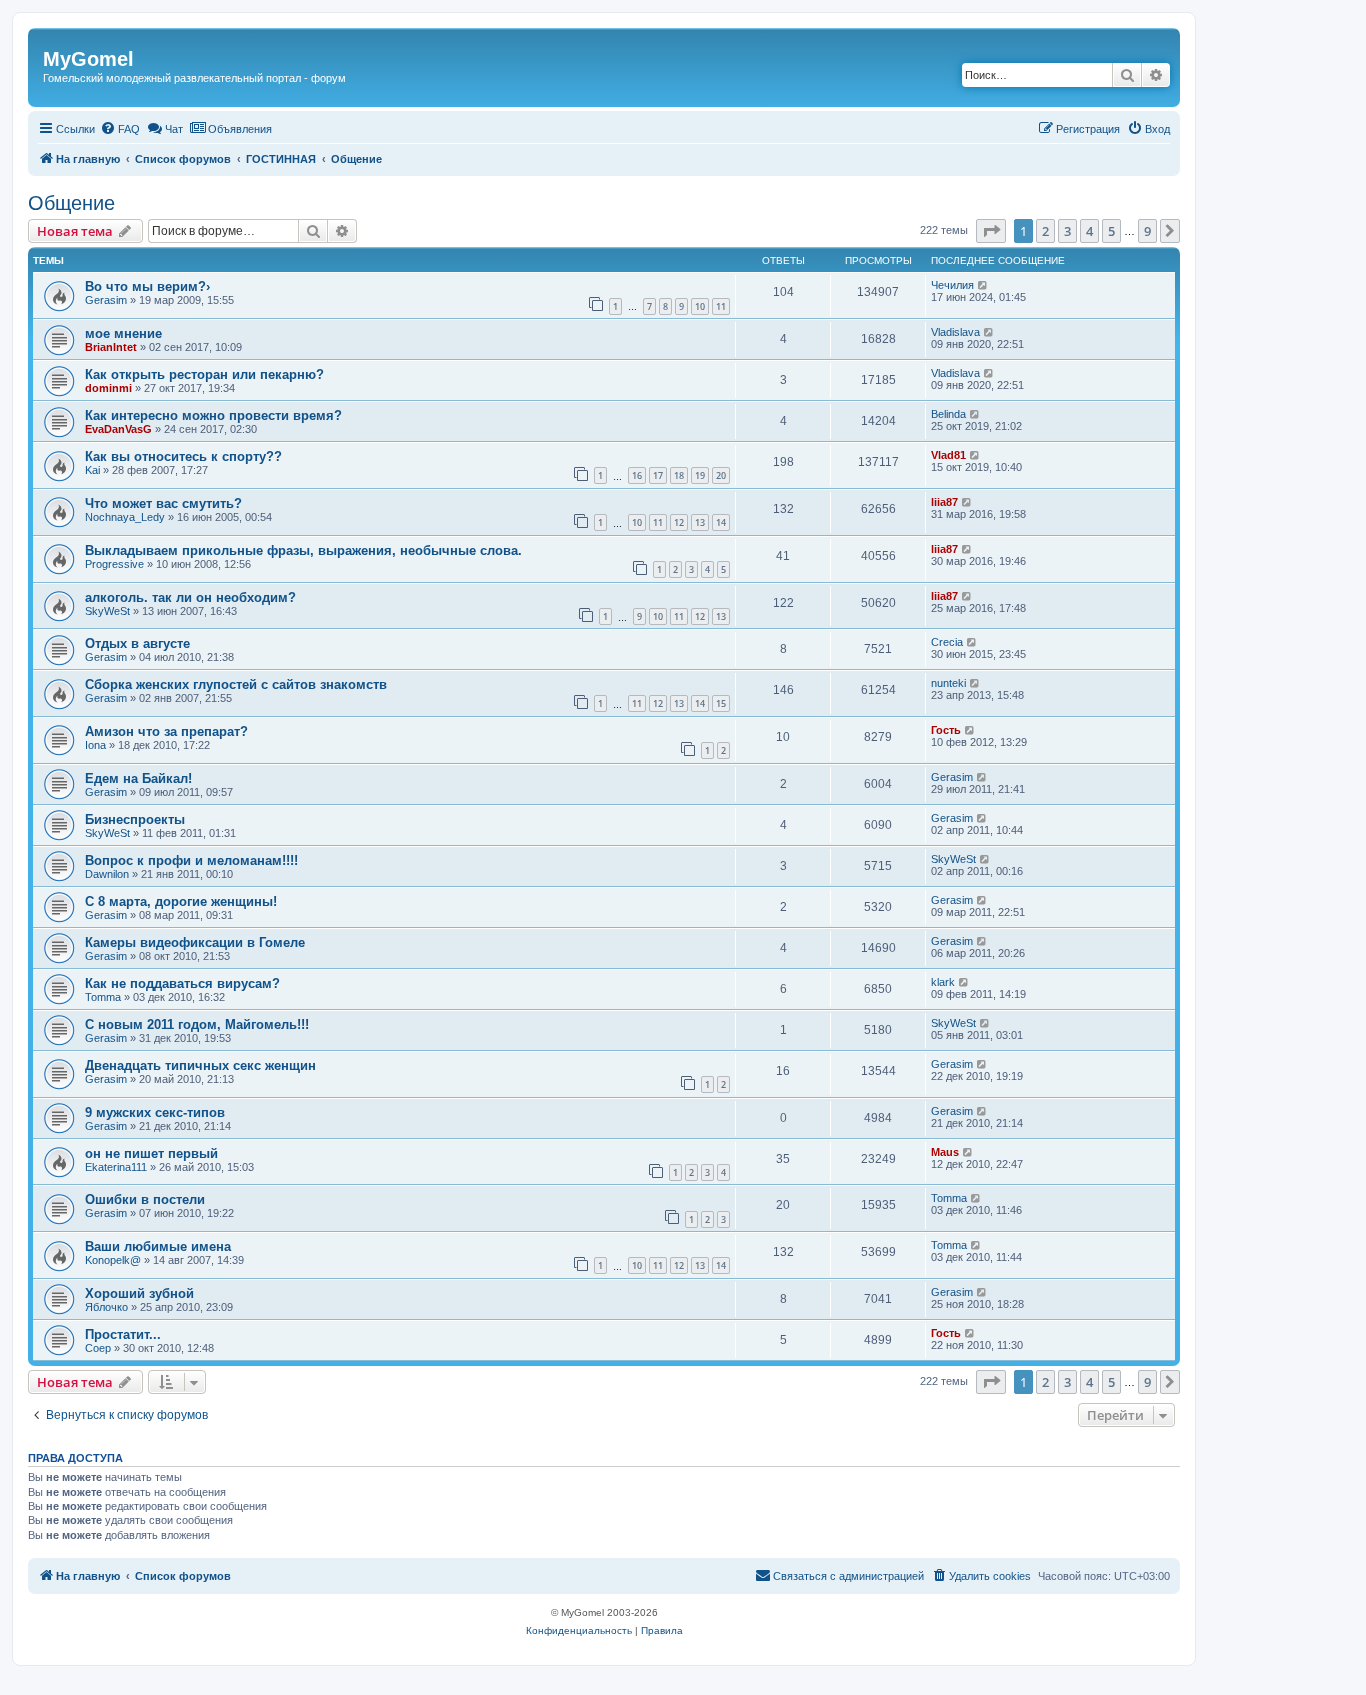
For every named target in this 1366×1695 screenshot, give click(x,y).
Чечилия (952, 285)
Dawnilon (107, 874)
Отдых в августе (137, 643)
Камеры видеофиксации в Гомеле (195, 942)
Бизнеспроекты (135, 819)
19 (700, 475)
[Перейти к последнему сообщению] (983, 285)
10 (700, 306)
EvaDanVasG (118, 429)
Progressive (114, 564)
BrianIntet (111, 347)
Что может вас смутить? (163, 503)
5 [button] (1111, 231)
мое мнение (123, 333)
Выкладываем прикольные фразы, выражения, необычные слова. (303, 550)
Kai (92, 470)
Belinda (948, 414)
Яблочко (106, 1307)
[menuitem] (120, 129)
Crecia (947, 642)
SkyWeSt (107, 611)
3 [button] (1067, 231)
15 (721, 703)
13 (700, 522)
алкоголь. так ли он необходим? (190, 597)
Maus (945, 1152)
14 (721, 522)
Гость (946, 730)
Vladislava (955, 332)
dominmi (108, 388)
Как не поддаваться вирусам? (182, 983)
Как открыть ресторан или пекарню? (204, 374)
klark (943, 982)
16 (637, 475)
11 (721, 306)
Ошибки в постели (145, 1199)
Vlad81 (948, 455)
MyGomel (88, 59)
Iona (95, 745)
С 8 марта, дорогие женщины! (181, 901)
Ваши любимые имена (158, 1246)
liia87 (944, 502)
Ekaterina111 (116, 1167)
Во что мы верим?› (147, 286)
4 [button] (1089, 231)
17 (658, 475)
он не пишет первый (151, 1153)
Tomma (103, 997)
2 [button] (1045, 231)
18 (679, 475)
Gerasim (106, 300)
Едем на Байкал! (138, 778)
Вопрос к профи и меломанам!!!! (191, 860)
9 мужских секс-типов (155, 1112)
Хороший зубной (139, 1293)
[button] (991, 231)
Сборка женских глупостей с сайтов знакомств (236, 684)
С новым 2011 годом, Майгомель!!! (197, 1024)
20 (721, 475)
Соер (98, 1348)
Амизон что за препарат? (166, 731)
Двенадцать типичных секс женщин (200, 1065)
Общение (71, 203)
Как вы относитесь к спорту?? (183, 456)
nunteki (948, 683)
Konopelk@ (113, 1260)
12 (679, 522)
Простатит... (123, 1334)
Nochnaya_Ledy (125, 517)
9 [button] (1147, 231)
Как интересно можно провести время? (213, 415)
